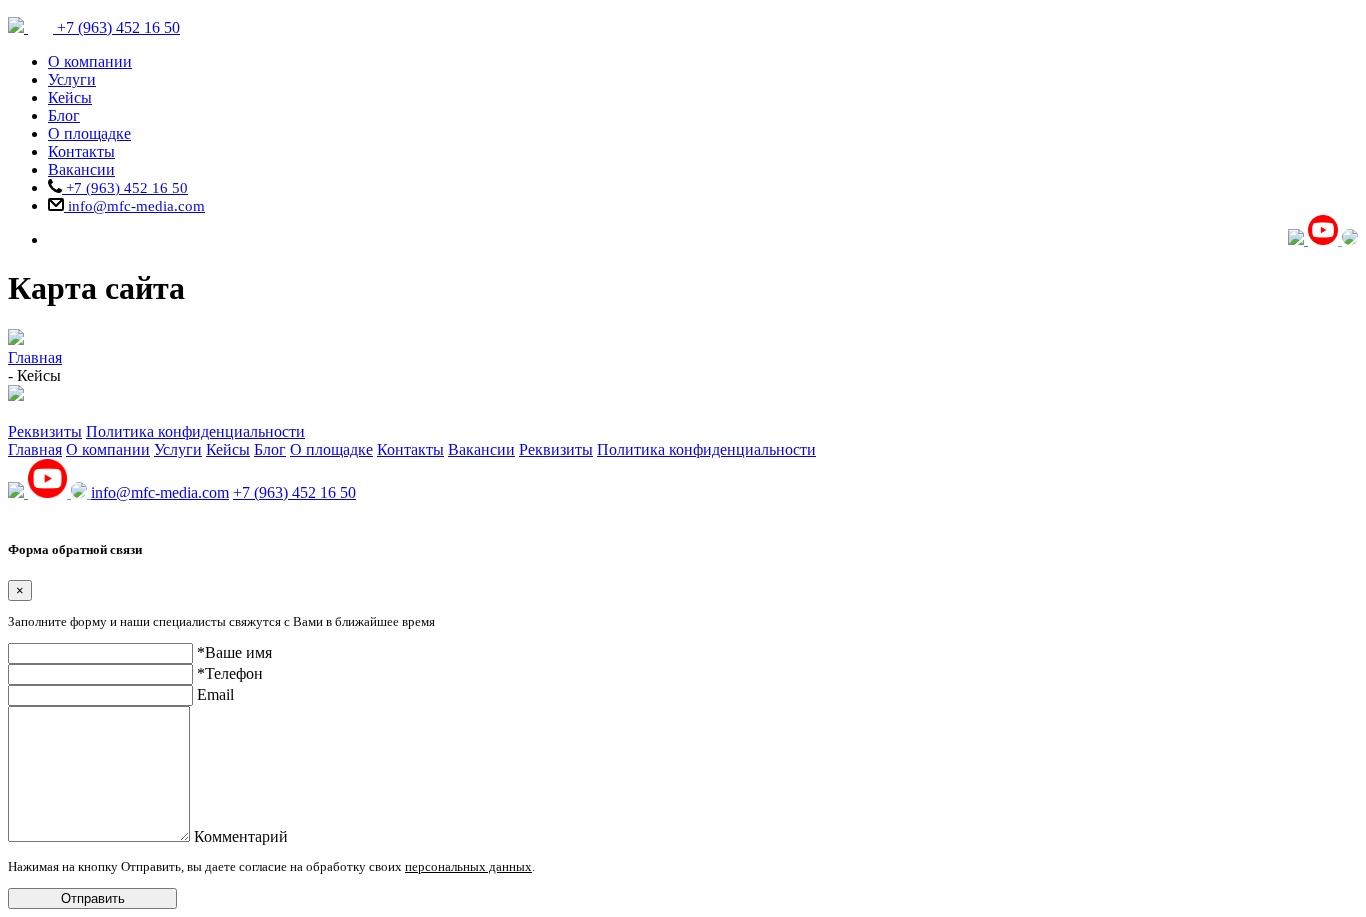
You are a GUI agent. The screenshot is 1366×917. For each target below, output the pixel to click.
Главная (35, 449)
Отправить (93, 898)
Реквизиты (45, 431)
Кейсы (70, 97)
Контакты (81, 151)
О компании (90, 61)
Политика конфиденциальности (195, 431)
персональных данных (468, 866)
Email (215, 694)
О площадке (89, 133)
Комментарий (241, 836)
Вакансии (81, 169)
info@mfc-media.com (134, 206)
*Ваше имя (234, 652)
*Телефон (230, 673)
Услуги (72, 79)
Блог (64, 115)
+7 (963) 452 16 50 (125, 188)
